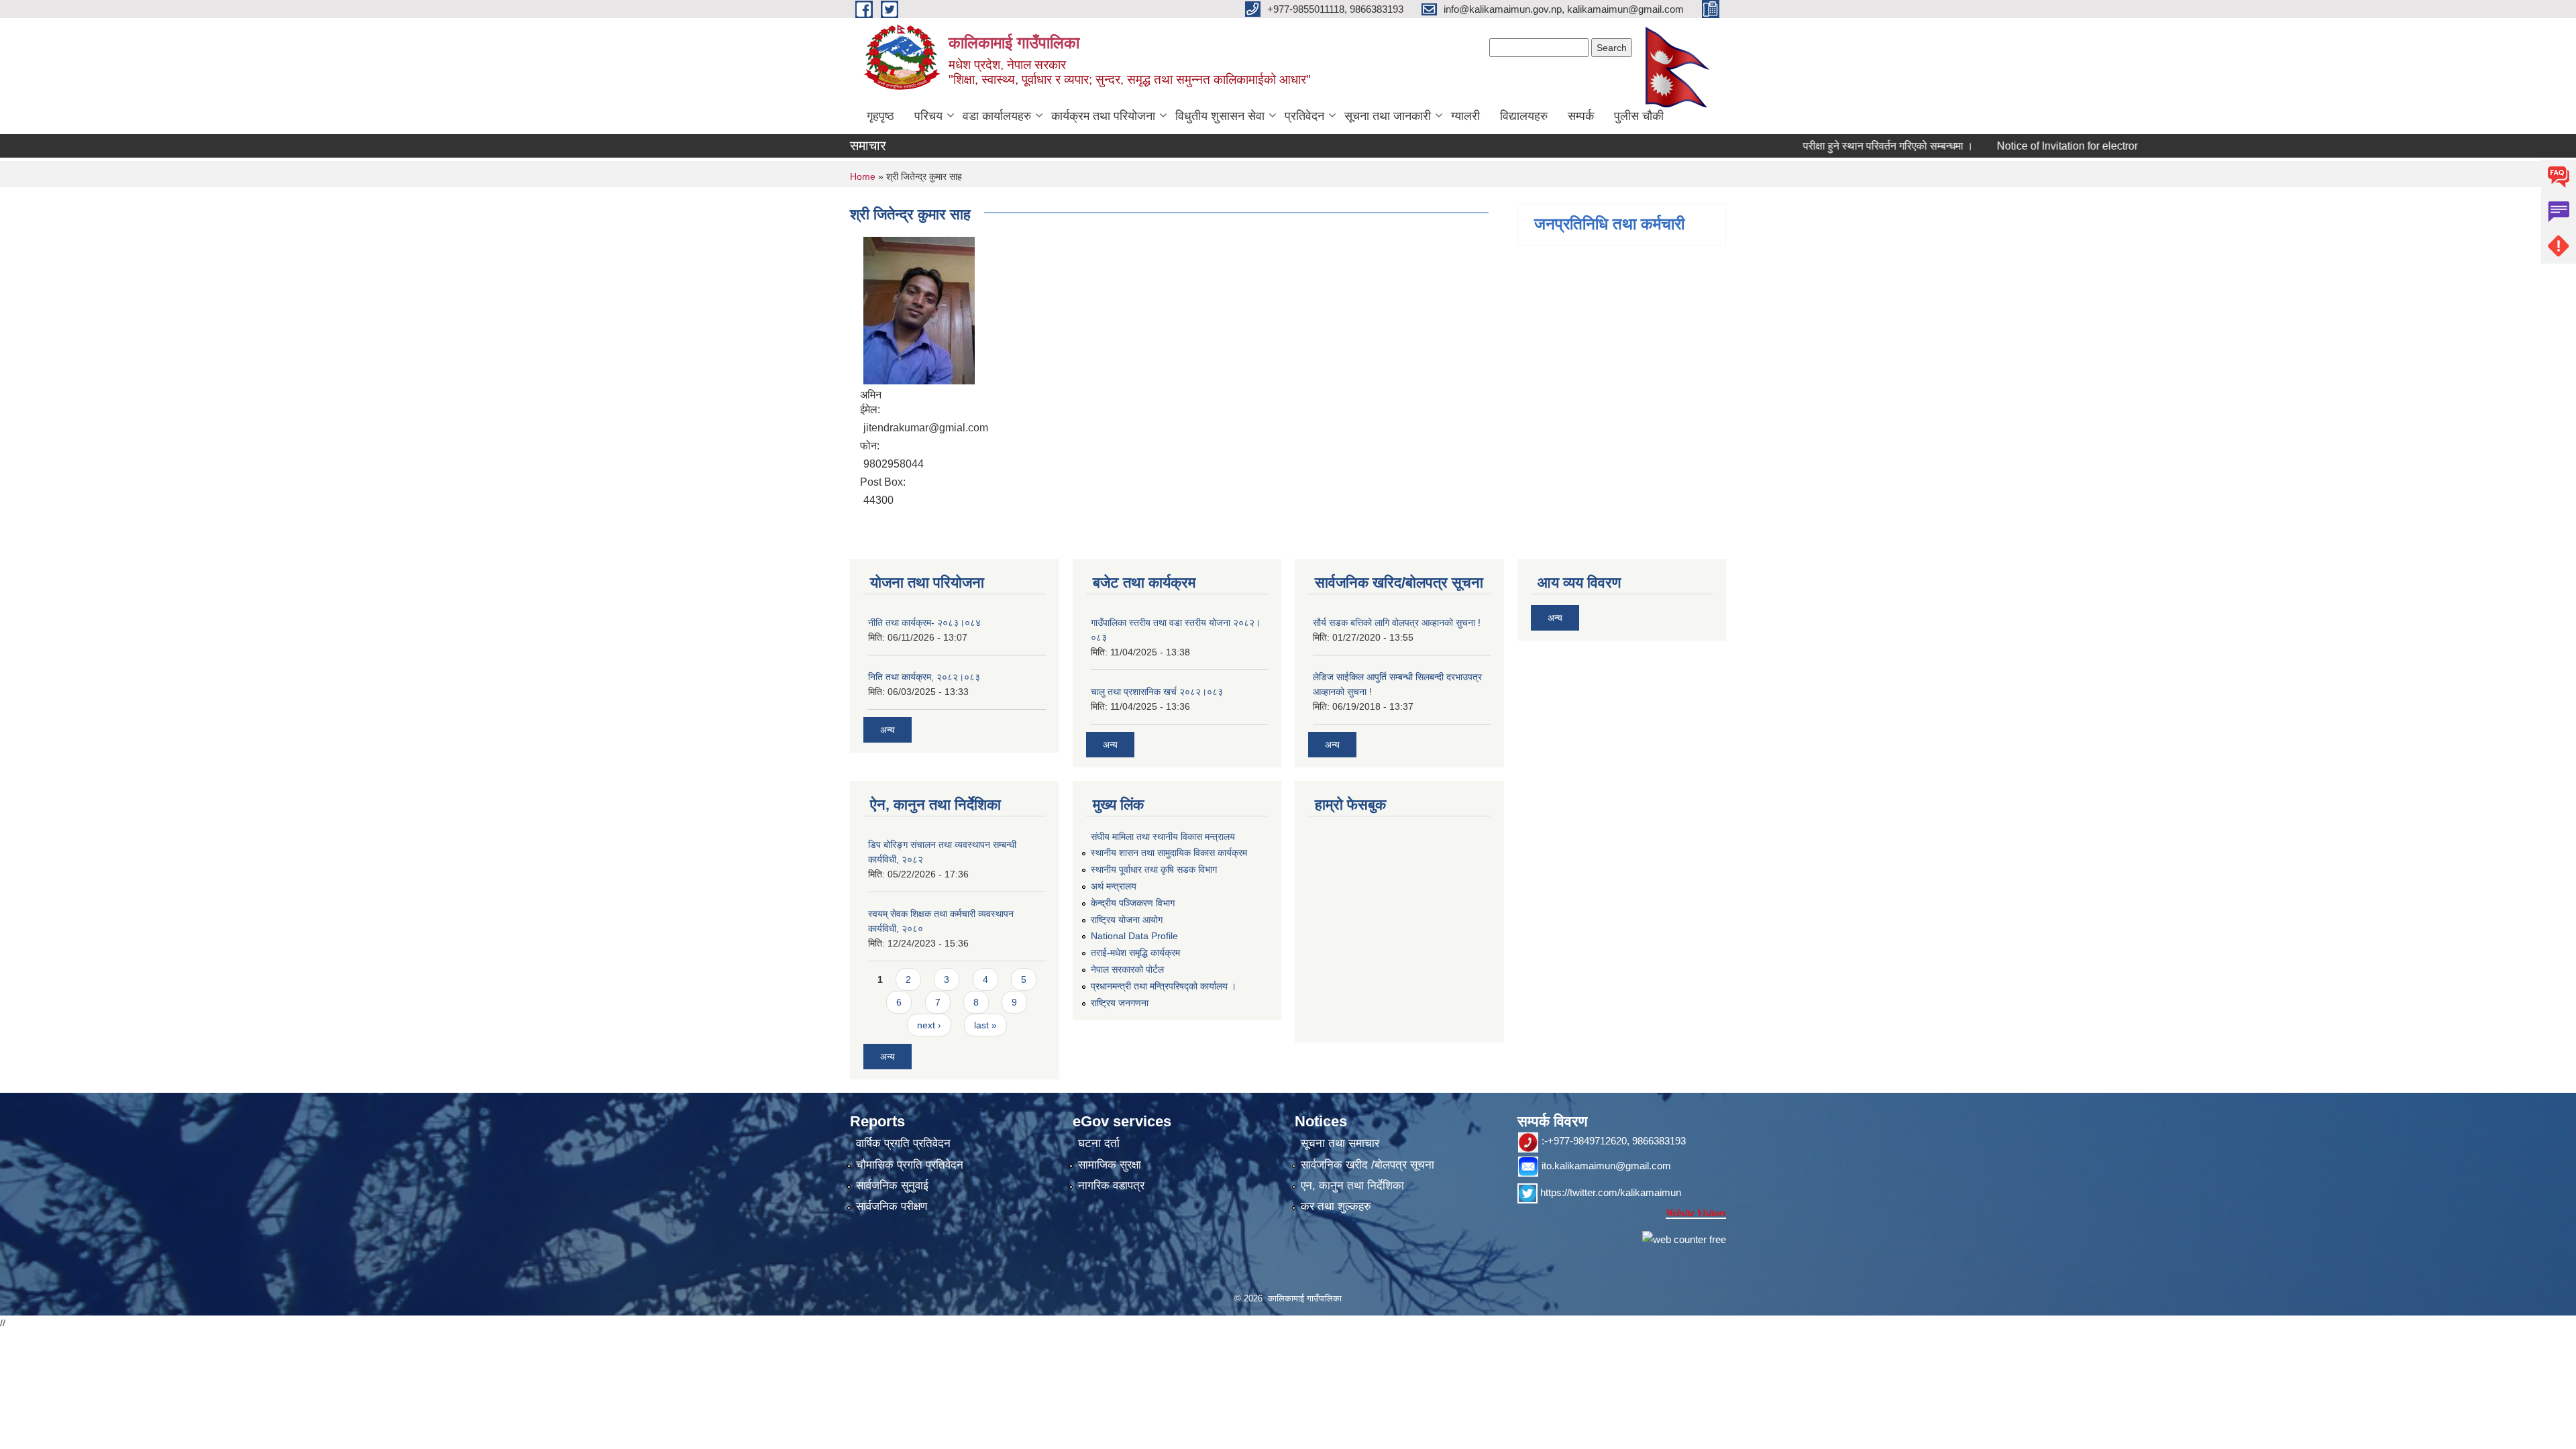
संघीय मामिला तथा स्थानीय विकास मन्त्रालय (1163, 837)
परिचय (928, 116)
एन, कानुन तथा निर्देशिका (1352, 1186)
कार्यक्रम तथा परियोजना (1103, 116)
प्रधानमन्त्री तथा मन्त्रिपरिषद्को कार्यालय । (1164, 986)
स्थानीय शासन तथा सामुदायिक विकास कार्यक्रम (1169, 853)
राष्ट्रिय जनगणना (1120, 1003)
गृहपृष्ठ (880, 116)
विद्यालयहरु (1524, 116)
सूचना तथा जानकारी (1388, 116)
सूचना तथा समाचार (1340, 1143)
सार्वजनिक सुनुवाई (892, 1186)
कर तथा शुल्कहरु (1336, 1206)
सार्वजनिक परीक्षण (892, 1206)
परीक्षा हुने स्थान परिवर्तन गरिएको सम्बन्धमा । (1845, 146)
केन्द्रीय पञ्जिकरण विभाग (1133, 903)
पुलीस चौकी (1639, 116)
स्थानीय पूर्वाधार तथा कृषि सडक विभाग (1154, 869)
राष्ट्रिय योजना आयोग (1127, 920)
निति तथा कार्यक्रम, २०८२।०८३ (924, 677)
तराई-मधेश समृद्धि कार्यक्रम (1135, 953)
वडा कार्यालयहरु (997, 116)
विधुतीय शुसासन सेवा (1220, 116)
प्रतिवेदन (1304, 116)
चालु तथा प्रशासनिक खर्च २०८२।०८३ (1157, 692)
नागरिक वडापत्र (1111, 1186)
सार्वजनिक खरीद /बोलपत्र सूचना (1367, 1165)
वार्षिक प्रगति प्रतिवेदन (903, 1143)
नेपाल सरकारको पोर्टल (1127, 969)
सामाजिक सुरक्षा (1110, 1165)
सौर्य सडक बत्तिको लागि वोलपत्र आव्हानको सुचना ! (1397, 623)
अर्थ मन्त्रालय (1114, 886)
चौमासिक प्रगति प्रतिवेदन (910, 1165)
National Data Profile (1134, 936)
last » (985, 1025)
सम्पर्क (1581, 116)
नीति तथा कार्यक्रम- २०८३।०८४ (924, 623)
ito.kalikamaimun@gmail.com (1606, 1166)
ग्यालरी (1465, 116)
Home (863, 176)
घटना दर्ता (1099, 1143)
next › (929, 1025)
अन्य (888, 730)
